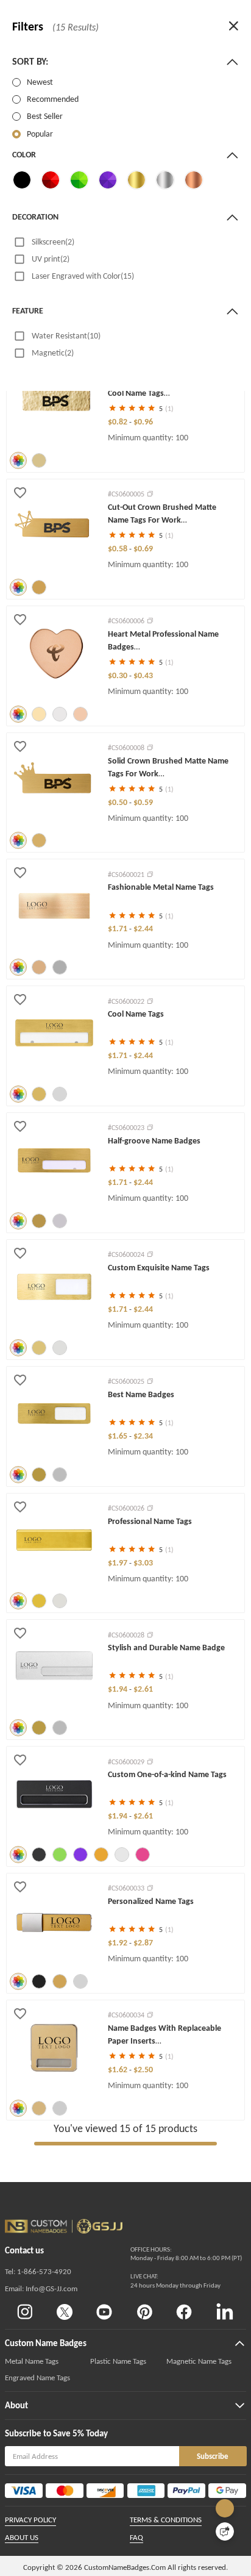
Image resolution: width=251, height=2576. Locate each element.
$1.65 (118, 1436)
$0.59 (143, 802)
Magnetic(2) (53, 353)
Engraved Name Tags (37, 2377)
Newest (40, 82)
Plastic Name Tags (118, 2361)
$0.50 (118, 802)
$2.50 (143, 2070)
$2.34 (143, 1436)
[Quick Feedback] (225, 2531)
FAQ (136, 2537)
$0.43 (143, 675)
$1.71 (118, 928)
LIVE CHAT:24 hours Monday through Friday (175, 2281)
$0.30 (118, 675)
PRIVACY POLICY (30, 2520)
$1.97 (118, 1563)
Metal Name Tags (32, 2361)
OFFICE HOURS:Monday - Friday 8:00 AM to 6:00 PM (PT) (186, 2254)
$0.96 (143, 422)
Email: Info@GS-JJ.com (41, 2288)
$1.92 (118, 1943)
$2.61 (143, 1689)
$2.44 (143, 928)
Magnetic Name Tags (199, 2361)
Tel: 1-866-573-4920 (38, 2271)
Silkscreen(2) (53, 242)
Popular (40, 134)
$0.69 (143, 549)
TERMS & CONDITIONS (166, 2520)
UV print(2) (51, 259)
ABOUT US (22, 2537)
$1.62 (118, 2070)
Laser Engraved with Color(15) (83, 276)
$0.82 (118, 422)
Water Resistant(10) (66, 336)
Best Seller (45, 116)
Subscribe (213, 2456)
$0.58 (118, 549)
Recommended (53, 99)
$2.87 (143, 1943)
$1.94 (118, 1689)
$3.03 (143, 1563)
